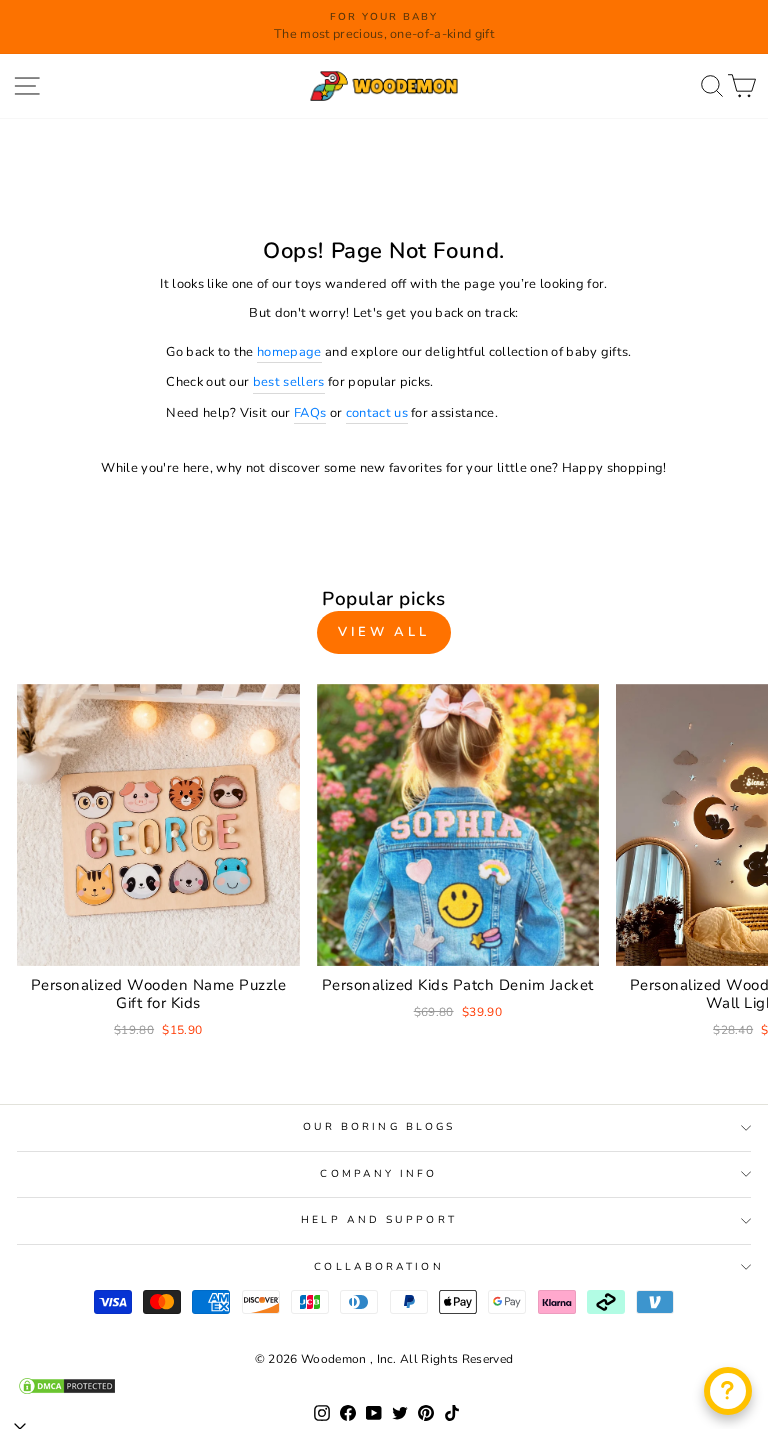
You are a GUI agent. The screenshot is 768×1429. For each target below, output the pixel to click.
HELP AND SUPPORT (378, 1220)
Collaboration (378, 1267)
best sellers (289, 382)
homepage (289, 352)
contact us (377, 413)
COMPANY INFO (378, 1174)
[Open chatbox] (728, 1391)
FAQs (310, 413)
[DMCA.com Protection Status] (384, 1386)
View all (384, 632)
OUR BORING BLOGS (379, 1127)
